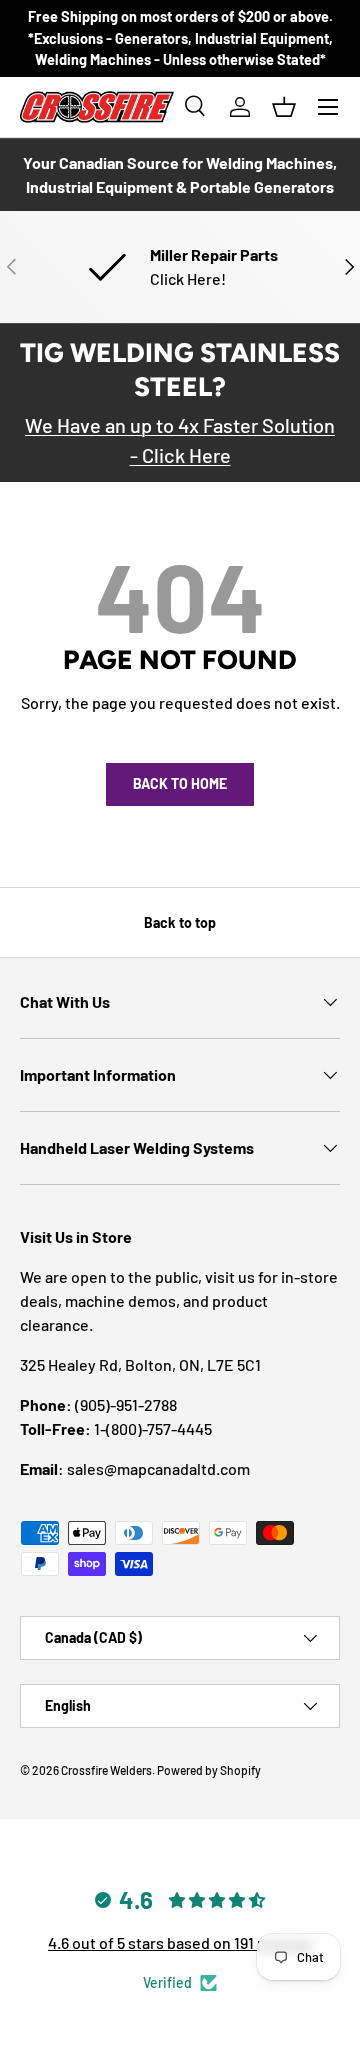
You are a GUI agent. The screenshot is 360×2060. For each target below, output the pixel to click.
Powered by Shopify (209, 1770)
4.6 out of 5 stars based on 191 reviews (180, 1942)
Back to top (180, 922)
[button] (284, 107)
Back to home (180, 783)
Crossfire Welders (106, 1770)
